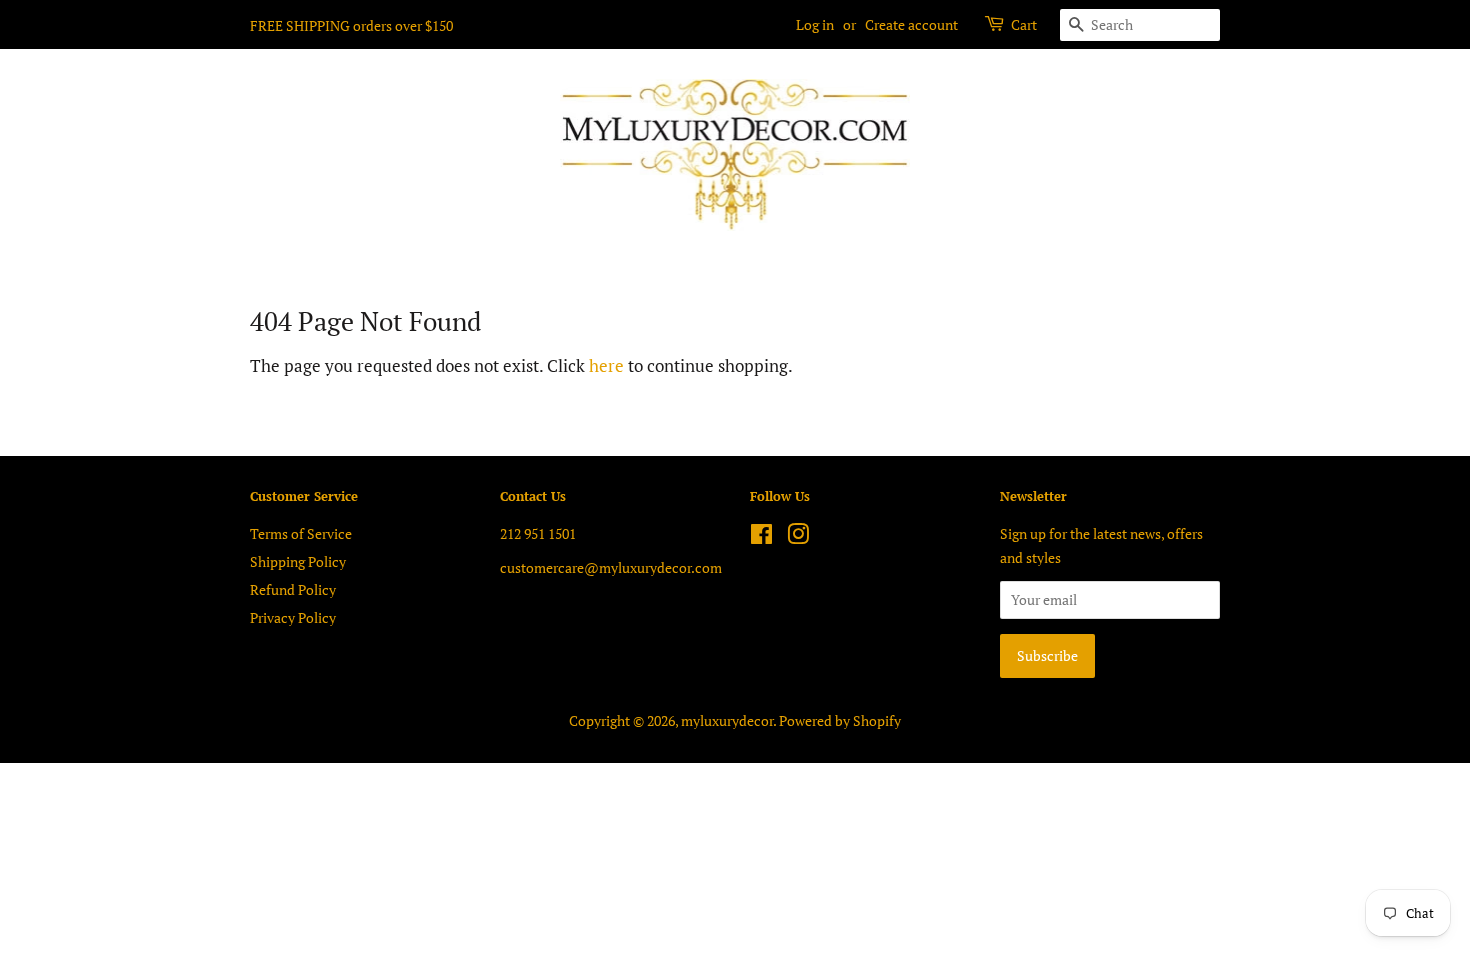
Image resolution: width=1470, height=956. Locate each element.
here (606, 365)
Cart (1024, 24)
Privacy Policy (293, 617)
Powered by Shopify (840, 720)
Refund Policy (293, 589)
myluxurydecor (727, 720)
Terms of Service (301, 533)
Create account (911, 24)
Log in (815, 24)
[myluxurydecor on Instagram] (798, 537)
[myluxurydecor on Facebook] (761, 537)
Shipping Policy (298, 561)
